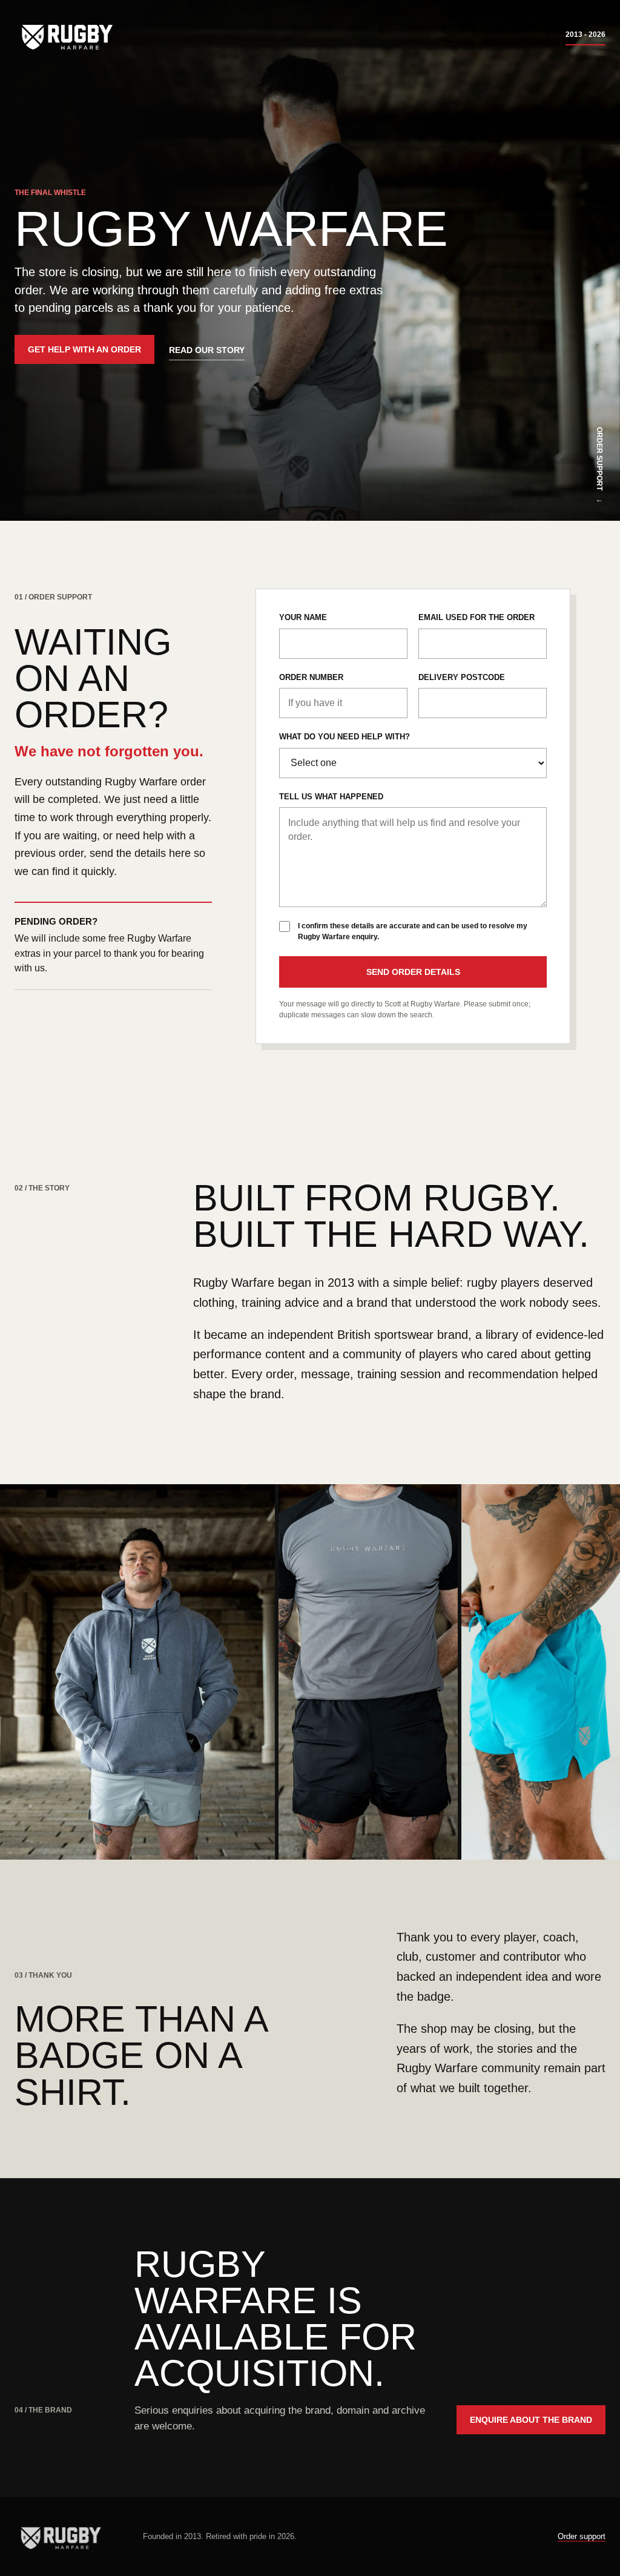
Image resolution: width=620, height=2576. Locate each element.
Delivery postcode (462, 677)
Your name (303, 617)
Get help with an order (84, 349)
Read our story (207, 350)
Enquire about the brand (531, 2420)
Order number (311, 677)
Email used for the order (477, 617)
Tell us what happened (331, 797)
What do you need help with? (345, 737)
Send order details (413, 972)
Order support (582, 2536)
